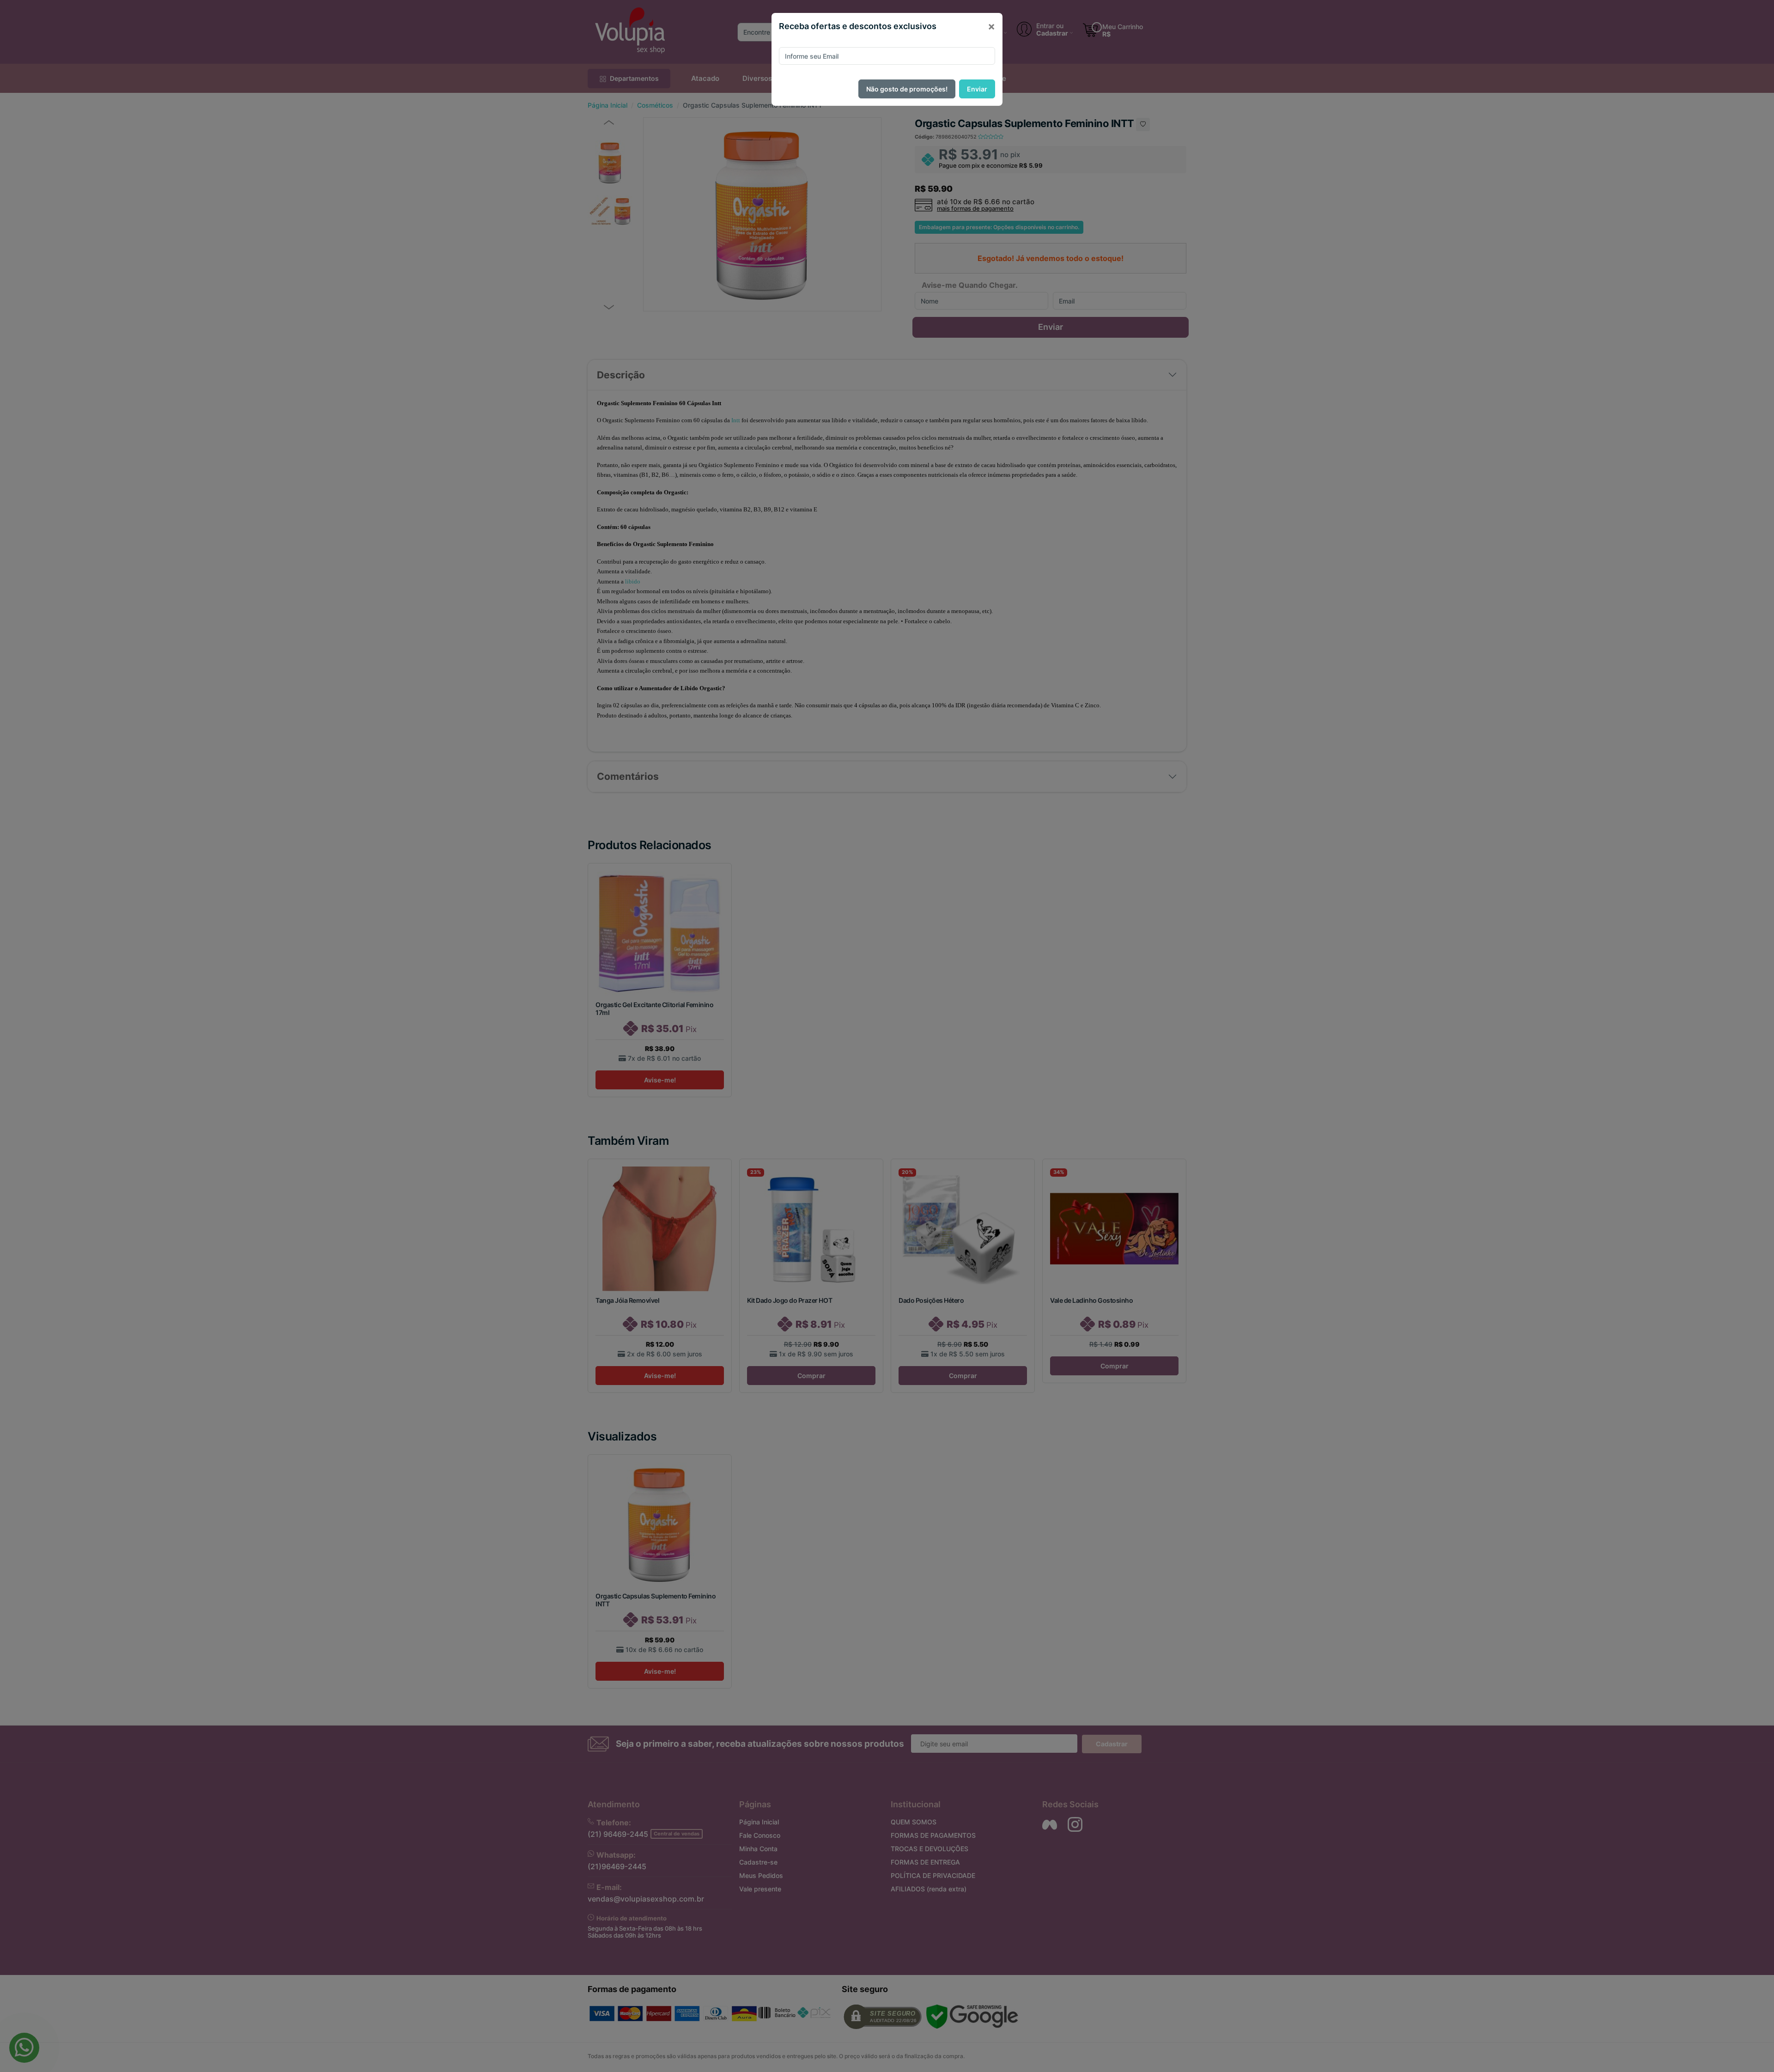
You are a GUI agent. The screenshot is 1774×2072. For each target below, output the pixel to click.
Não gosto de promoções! (907, 89)
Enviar (977, 89)
